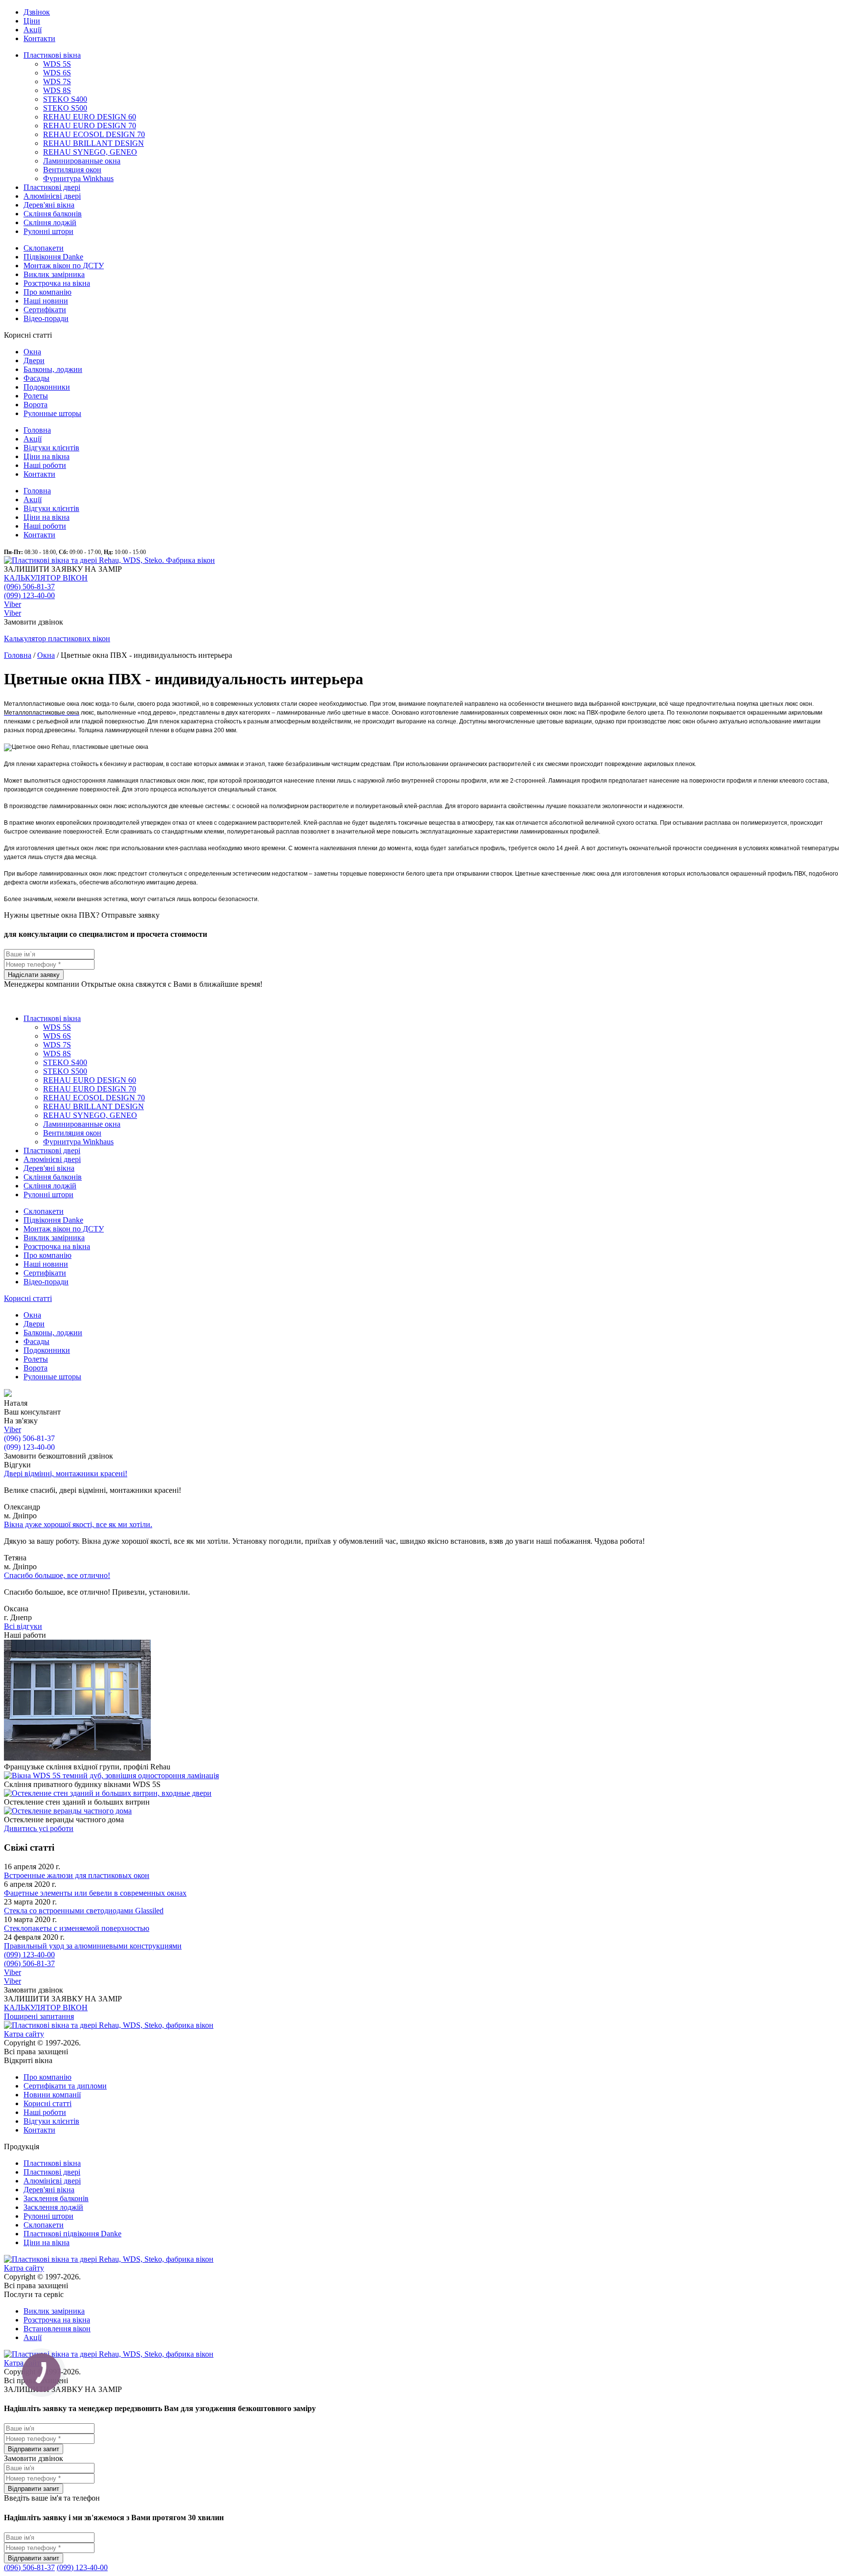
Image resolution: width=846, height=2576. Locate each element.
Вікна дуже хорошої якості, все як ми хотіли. (78, 1524)
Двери (34, 360)
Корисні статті (28, 1298)
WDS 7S (57, 81)
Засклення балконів (56, 2198)
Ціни (32, 21)
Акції (33, 30)
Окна (32, 352)
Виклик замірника (54, 274)
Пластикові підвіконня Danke (72, 2234)
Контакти (39, 38)
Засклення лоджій (53, 2207)
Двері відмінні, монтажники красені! (66, 1474)
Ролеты (36, 396)
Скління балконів (53, 214)
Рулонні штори (48, 231)
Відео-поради (46, 318)
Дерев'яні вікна (49, 205)
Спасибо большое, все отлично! (57, 1575)
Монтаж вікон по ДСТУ (64, 266)
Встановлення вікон (57, 2329)
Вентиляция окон (72, 170)
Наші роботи (45, 465)
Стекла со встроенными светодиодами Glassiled (84, 1911)
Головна (37, 430)
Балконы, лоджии (53, 369)
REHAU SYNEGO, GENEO (90, 152)
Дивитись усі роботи (39, 1828)
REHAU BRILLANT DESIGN (94, 143)
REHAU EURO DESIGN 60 (90, 117)
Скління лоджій (50, 222)
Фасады (36, 378)
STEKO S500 (65, 108)
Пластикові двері (52, 187)
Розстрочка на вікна (57, 283)
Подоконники (47, 387)
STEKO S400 (65, 99)
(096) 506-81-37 (29, 587)
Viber (12, 604)
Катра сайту (24, 2034)
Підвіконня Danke (53, 257)
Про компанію (47, 292)
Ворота (35, 405)
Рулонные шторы (52, 413)
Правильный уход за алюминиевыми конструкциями (93, 1946)
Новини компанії (52, 2095)
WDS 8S (57, 90)
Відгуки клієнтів (51, 448)
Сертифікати (45, 310)
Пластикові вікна (52, 55)
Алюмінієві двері (52, 196)
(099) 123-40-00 (29, 595)
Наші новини (46, 301)
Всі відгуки (23, 1626)
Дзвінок (37, 12)
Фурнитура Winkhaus (78, 178)
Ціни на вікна (47, 456)
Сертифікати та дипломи (65, 2086)
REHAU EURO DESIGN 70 (90, 126)
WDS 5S (57, 64)
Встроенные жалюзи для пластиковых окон (77, 1875)
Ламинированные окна (82, 161)
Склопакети (44, 248)
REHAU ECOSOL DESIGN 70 (94, 134)
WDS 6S (57, 73)
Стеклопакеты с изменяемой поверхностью (77, 1928)
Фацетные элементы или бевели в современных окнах (95, 1893)
